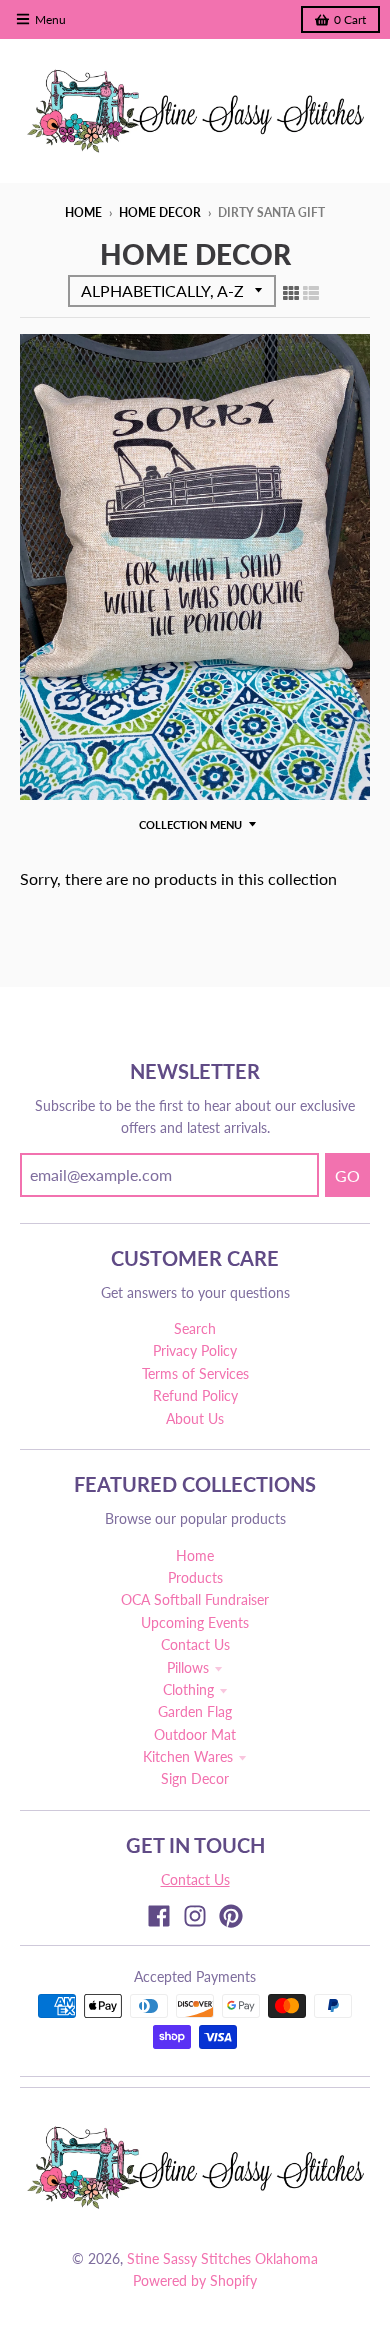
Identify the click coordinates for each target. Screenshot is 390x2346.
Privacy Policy (195, 1350)
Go (347, 1175)
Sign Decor (195, 1778)
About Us (195, 1418)
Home (83, 212)
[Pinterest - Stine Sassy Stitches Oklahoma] (231, 1916)
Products (195, 1577)
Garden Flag (195, 1711)
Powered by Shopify (195, 2280)
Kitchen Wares (188, 1756)
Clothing (188, 1689)
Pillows (188, 1667)
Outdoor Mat (195, 1734)
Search (195, 1328)
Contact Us (195, 1644)
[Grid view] (291, 292)
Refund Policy (195, 1395)
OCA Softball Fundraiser (195, 1599)
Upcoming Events (195, 1622)
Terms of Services (195, 1373)
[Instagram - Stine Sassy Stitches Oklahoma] (195, 1916)
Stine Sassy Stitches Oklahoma (222, 2258)
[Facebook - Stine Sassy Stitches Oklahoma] (159, 1916)
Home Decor (160, 212)
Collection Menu (190, 824)
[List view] (311, 292)
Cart (350, 19)
